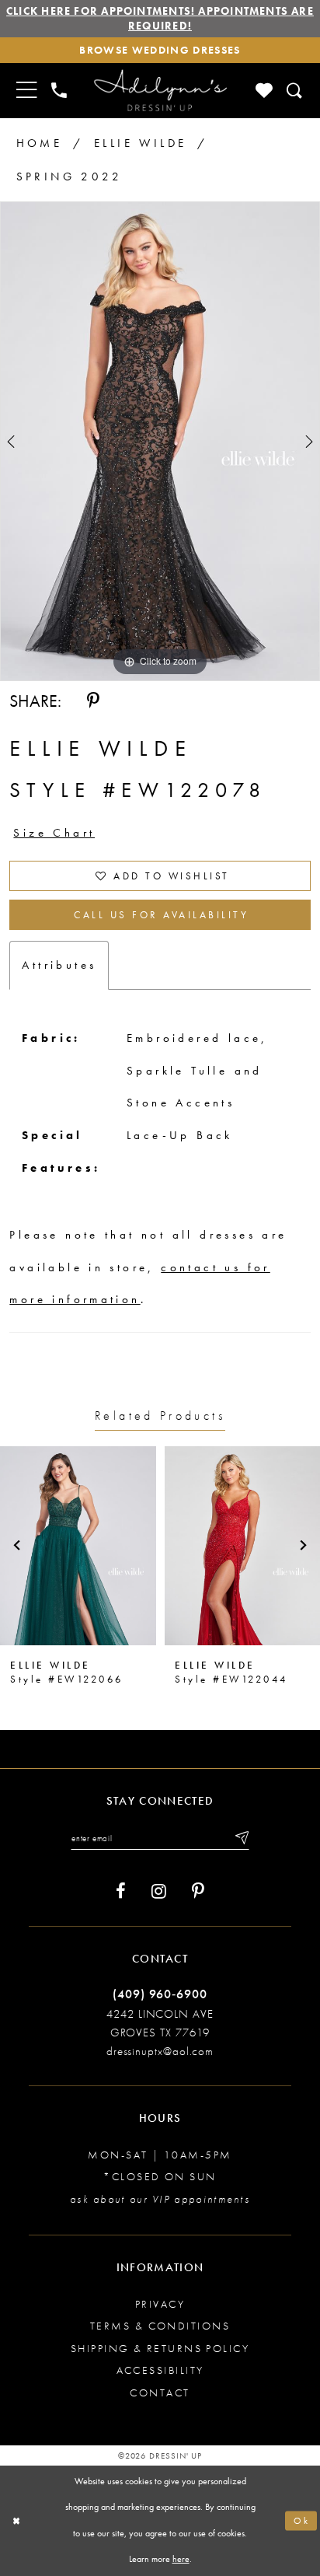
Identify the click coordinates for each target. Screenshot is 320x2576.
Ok (302, 2521)
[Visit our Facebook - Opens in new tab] (121, 1891)
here (181, 2559)
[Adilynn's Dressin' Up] (160, 91)
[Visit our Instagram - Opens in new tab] (159, 1891)
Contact (160, 2392)
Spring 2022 (69, 177)
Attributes (59, 965)
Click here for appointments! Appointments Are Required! (160, 18)
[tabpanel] (160, 441)
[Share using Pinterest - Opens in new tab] (93, 701)
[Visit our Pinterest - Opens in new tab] (198, 1891)
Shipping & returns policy (160, 2348)
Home (40, 143)
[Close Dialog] (16, 2521)
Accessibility (160, 2370)
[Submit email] (241, 1839)
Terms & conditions (160, 2326)
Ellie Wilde (140, 143)
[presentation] (78, 1546)
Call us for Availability (161, 915)
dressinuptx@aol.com (160, 2051)
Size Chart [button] (54, 833)
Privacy (160, 2304)
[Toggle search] (295, 90)
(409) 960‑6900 (160, 1994)
